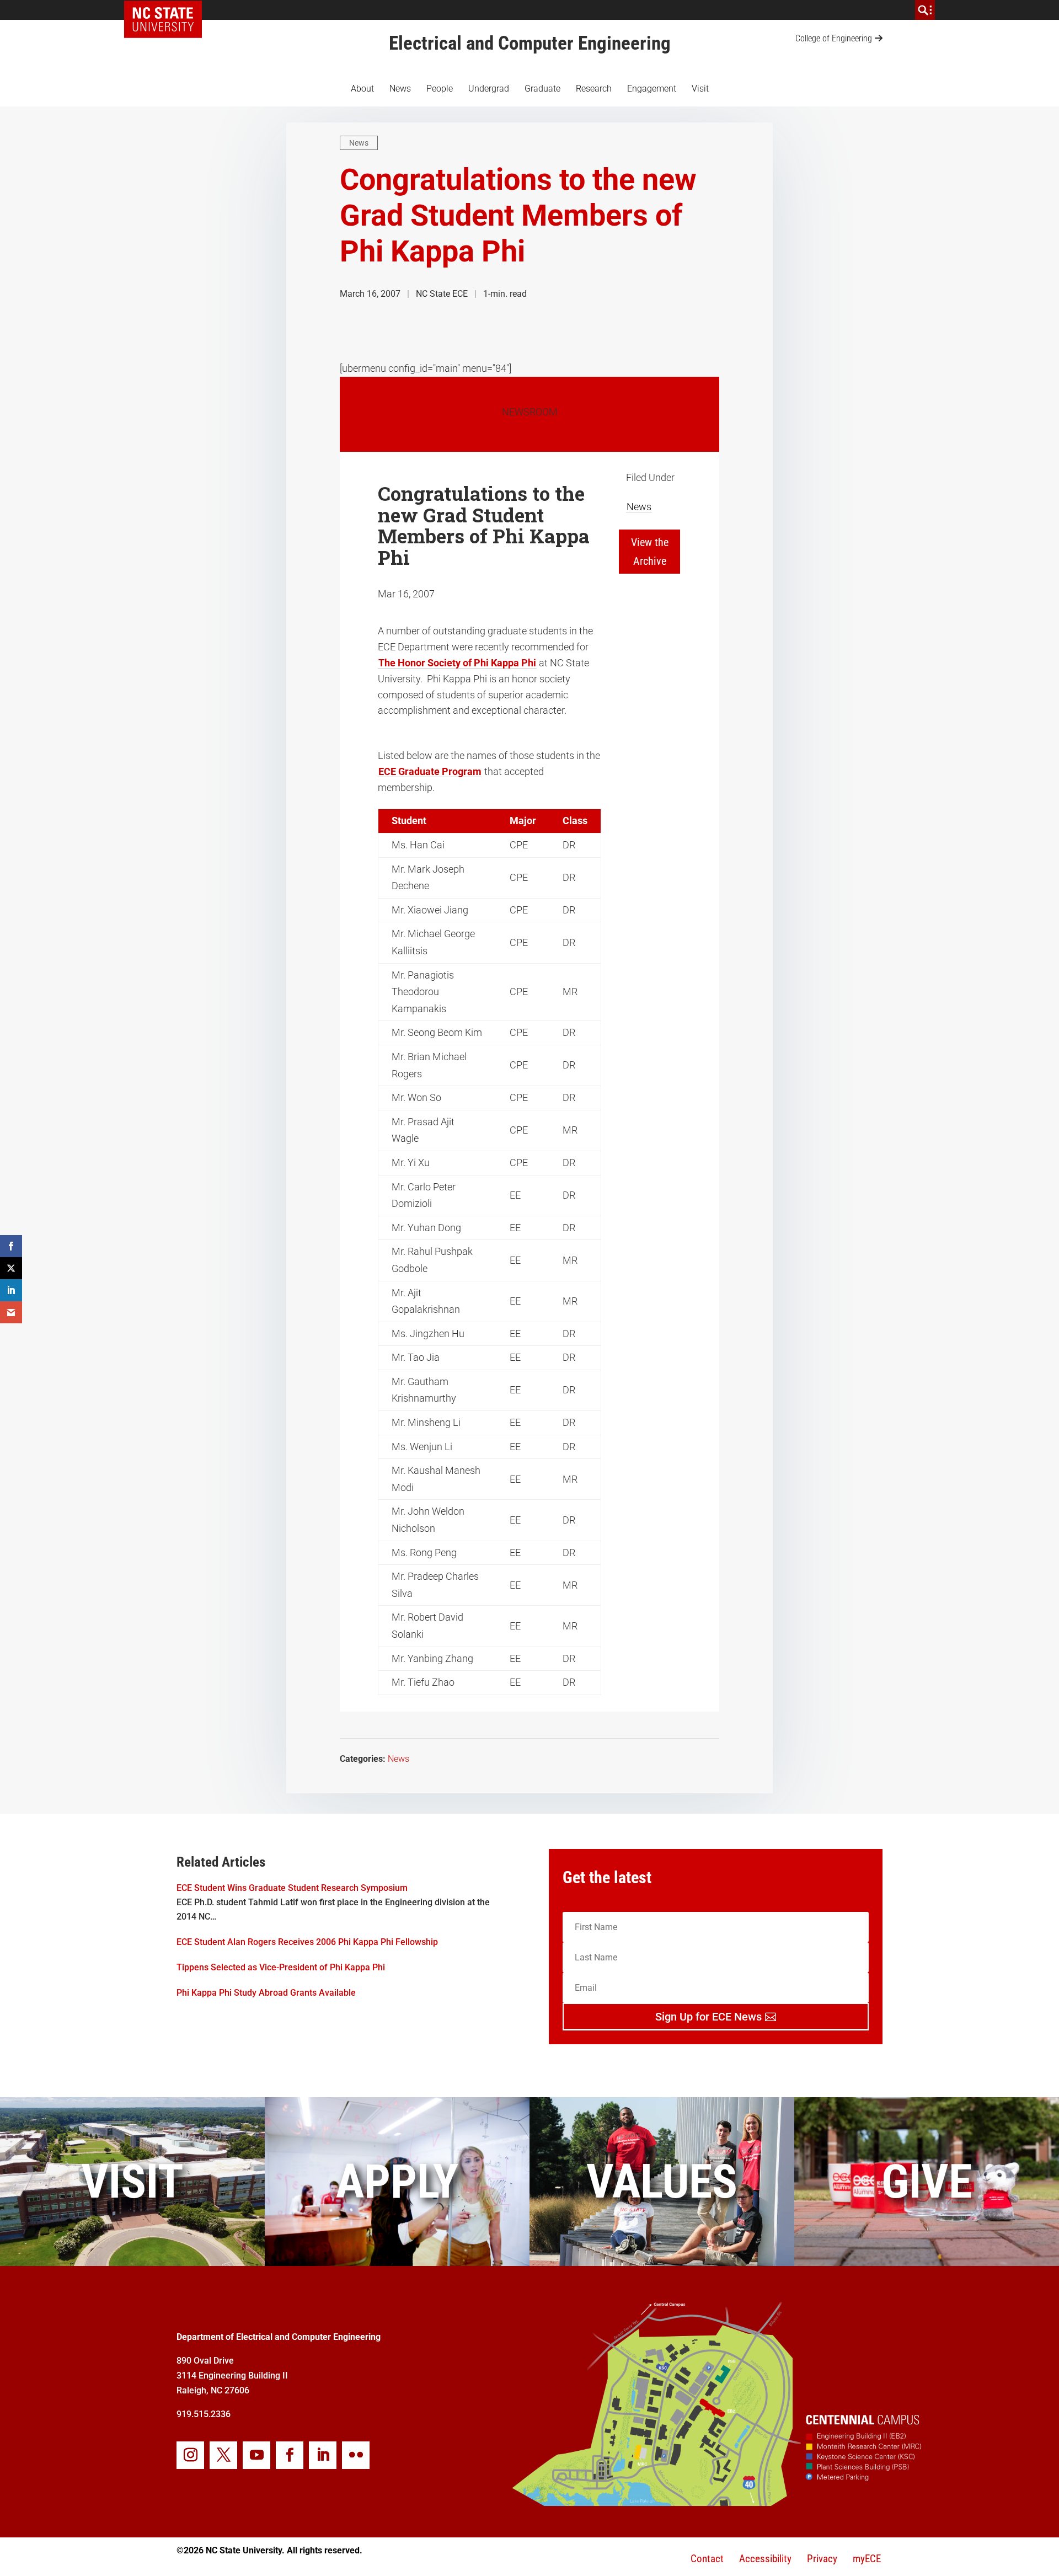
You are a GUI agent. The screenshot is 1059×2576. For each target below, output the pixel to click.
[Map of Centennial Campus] (716, 2502)
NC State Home (167, 10)
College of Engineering (834, 38)
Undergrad (489, 89)
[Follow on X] (223, 2455)
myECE (867, 2559)
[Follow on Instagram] (190, 2455)
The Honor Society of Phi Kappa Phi (457, 663)
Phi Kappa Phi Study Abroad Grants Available (266, 1993)
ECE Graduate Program (430, 771)
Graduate (542, 89)
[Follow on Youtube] (256, 2455)
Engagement (652, 89)
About (362, 89)
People (440, 89)
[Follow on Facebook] (290, 2455)
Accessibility (765, 2559)
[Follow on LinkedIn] (323, 2455)
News (400, 89)
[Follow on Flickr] (356, 2455)
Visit (700, 89)
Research (594, 89)
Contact (707, 2559)
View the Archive (650, 552)
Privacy (822, 2559)
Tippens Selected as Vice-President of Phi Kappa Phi (281, 1967)
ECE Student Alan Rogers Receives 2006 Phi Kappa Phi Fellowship (307, 1942)
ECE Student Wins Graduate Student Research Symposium (292, 1888)
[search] (925, 10)
